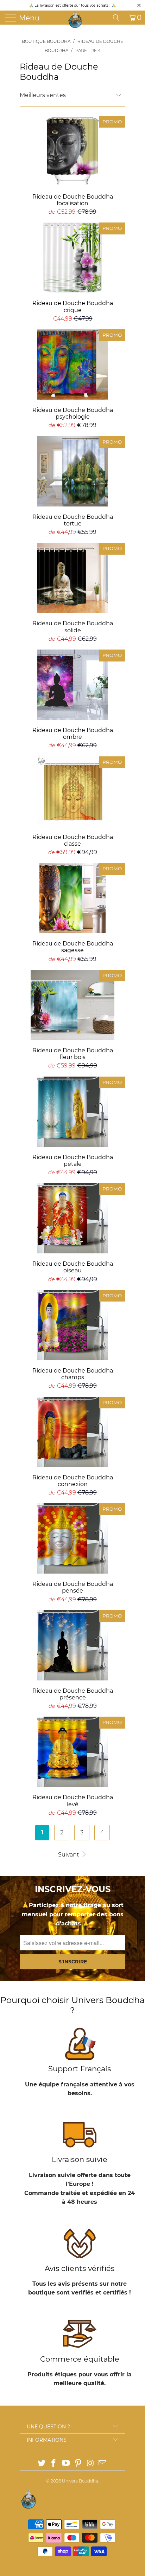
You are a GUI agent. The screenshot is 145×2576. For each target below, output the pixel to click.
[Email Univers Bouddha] (103, 2464)
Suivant (69, 1855)
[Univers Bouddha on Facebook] (54, 2464)
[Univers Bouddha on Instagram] (90, 2464)
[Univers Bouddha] (75, 19)
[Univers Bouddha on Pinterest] (78, 2464)
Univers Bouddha (80, 2481)
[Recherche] (119, 18)
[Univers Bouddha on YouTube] (66, 2464)
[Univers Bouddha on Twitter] (42, 2464)
